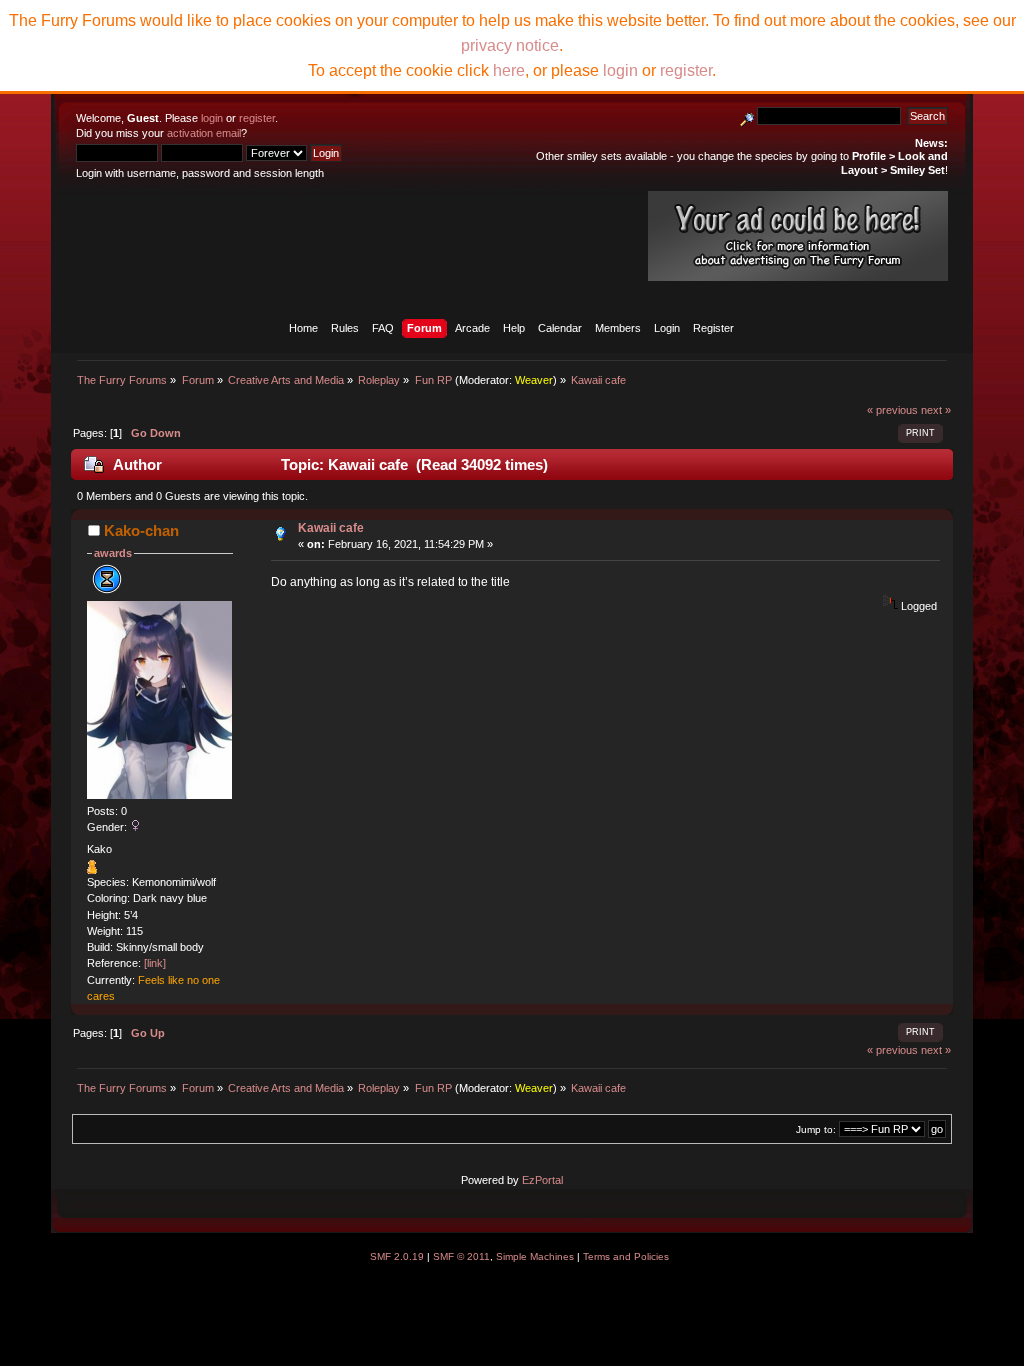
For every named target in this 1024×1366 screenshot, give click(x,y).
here (509, 70)
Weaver (534, 380)
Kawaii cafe (331, 528)
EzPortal (542, 1180)
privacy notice (510, 45)
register (257, 118)
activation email (204, 133)
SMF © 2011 (461, 1256)
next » (936, 410)
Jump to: (816, 1129)
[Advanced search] (747, 116)
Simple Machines (535, 1256)
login (212, 118)
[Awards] (92, 870)
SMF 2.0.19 (397, 1256)
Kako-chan (141, 530)
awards (113, 553)
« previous (892, 410)
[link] (155, 963)
